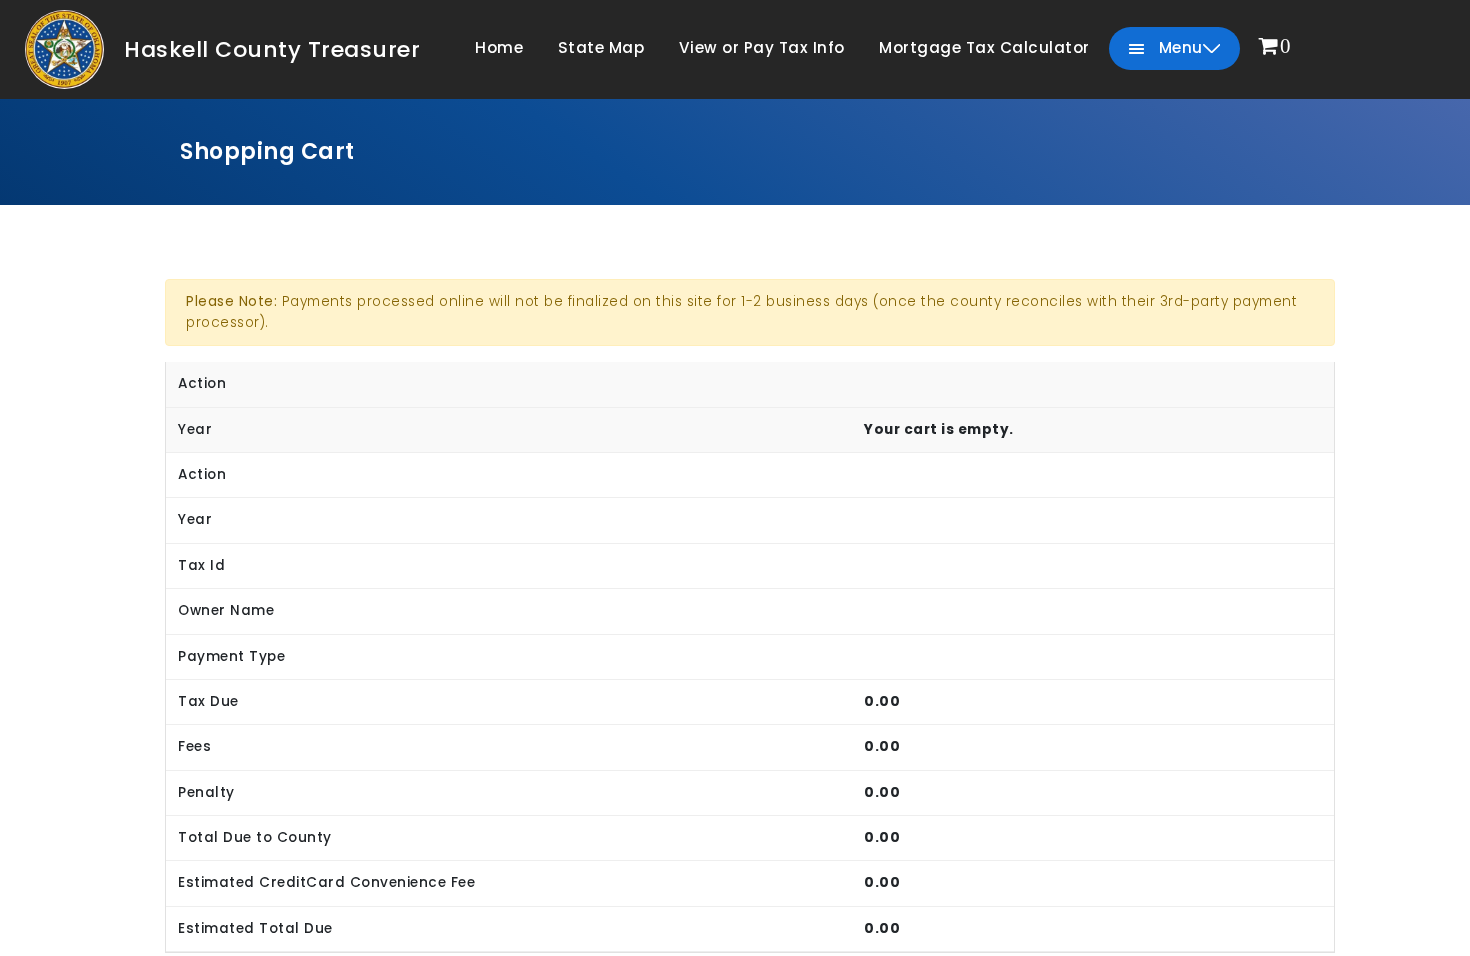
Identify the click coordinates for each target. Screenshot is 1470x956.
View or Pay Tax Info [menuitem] (762, 47)
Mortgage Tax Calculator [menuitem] (984, 47)
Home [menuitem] (499, 47)
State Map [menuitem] (601, 47)
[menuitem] (1275, 47)
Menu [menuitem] (1178, 47)
